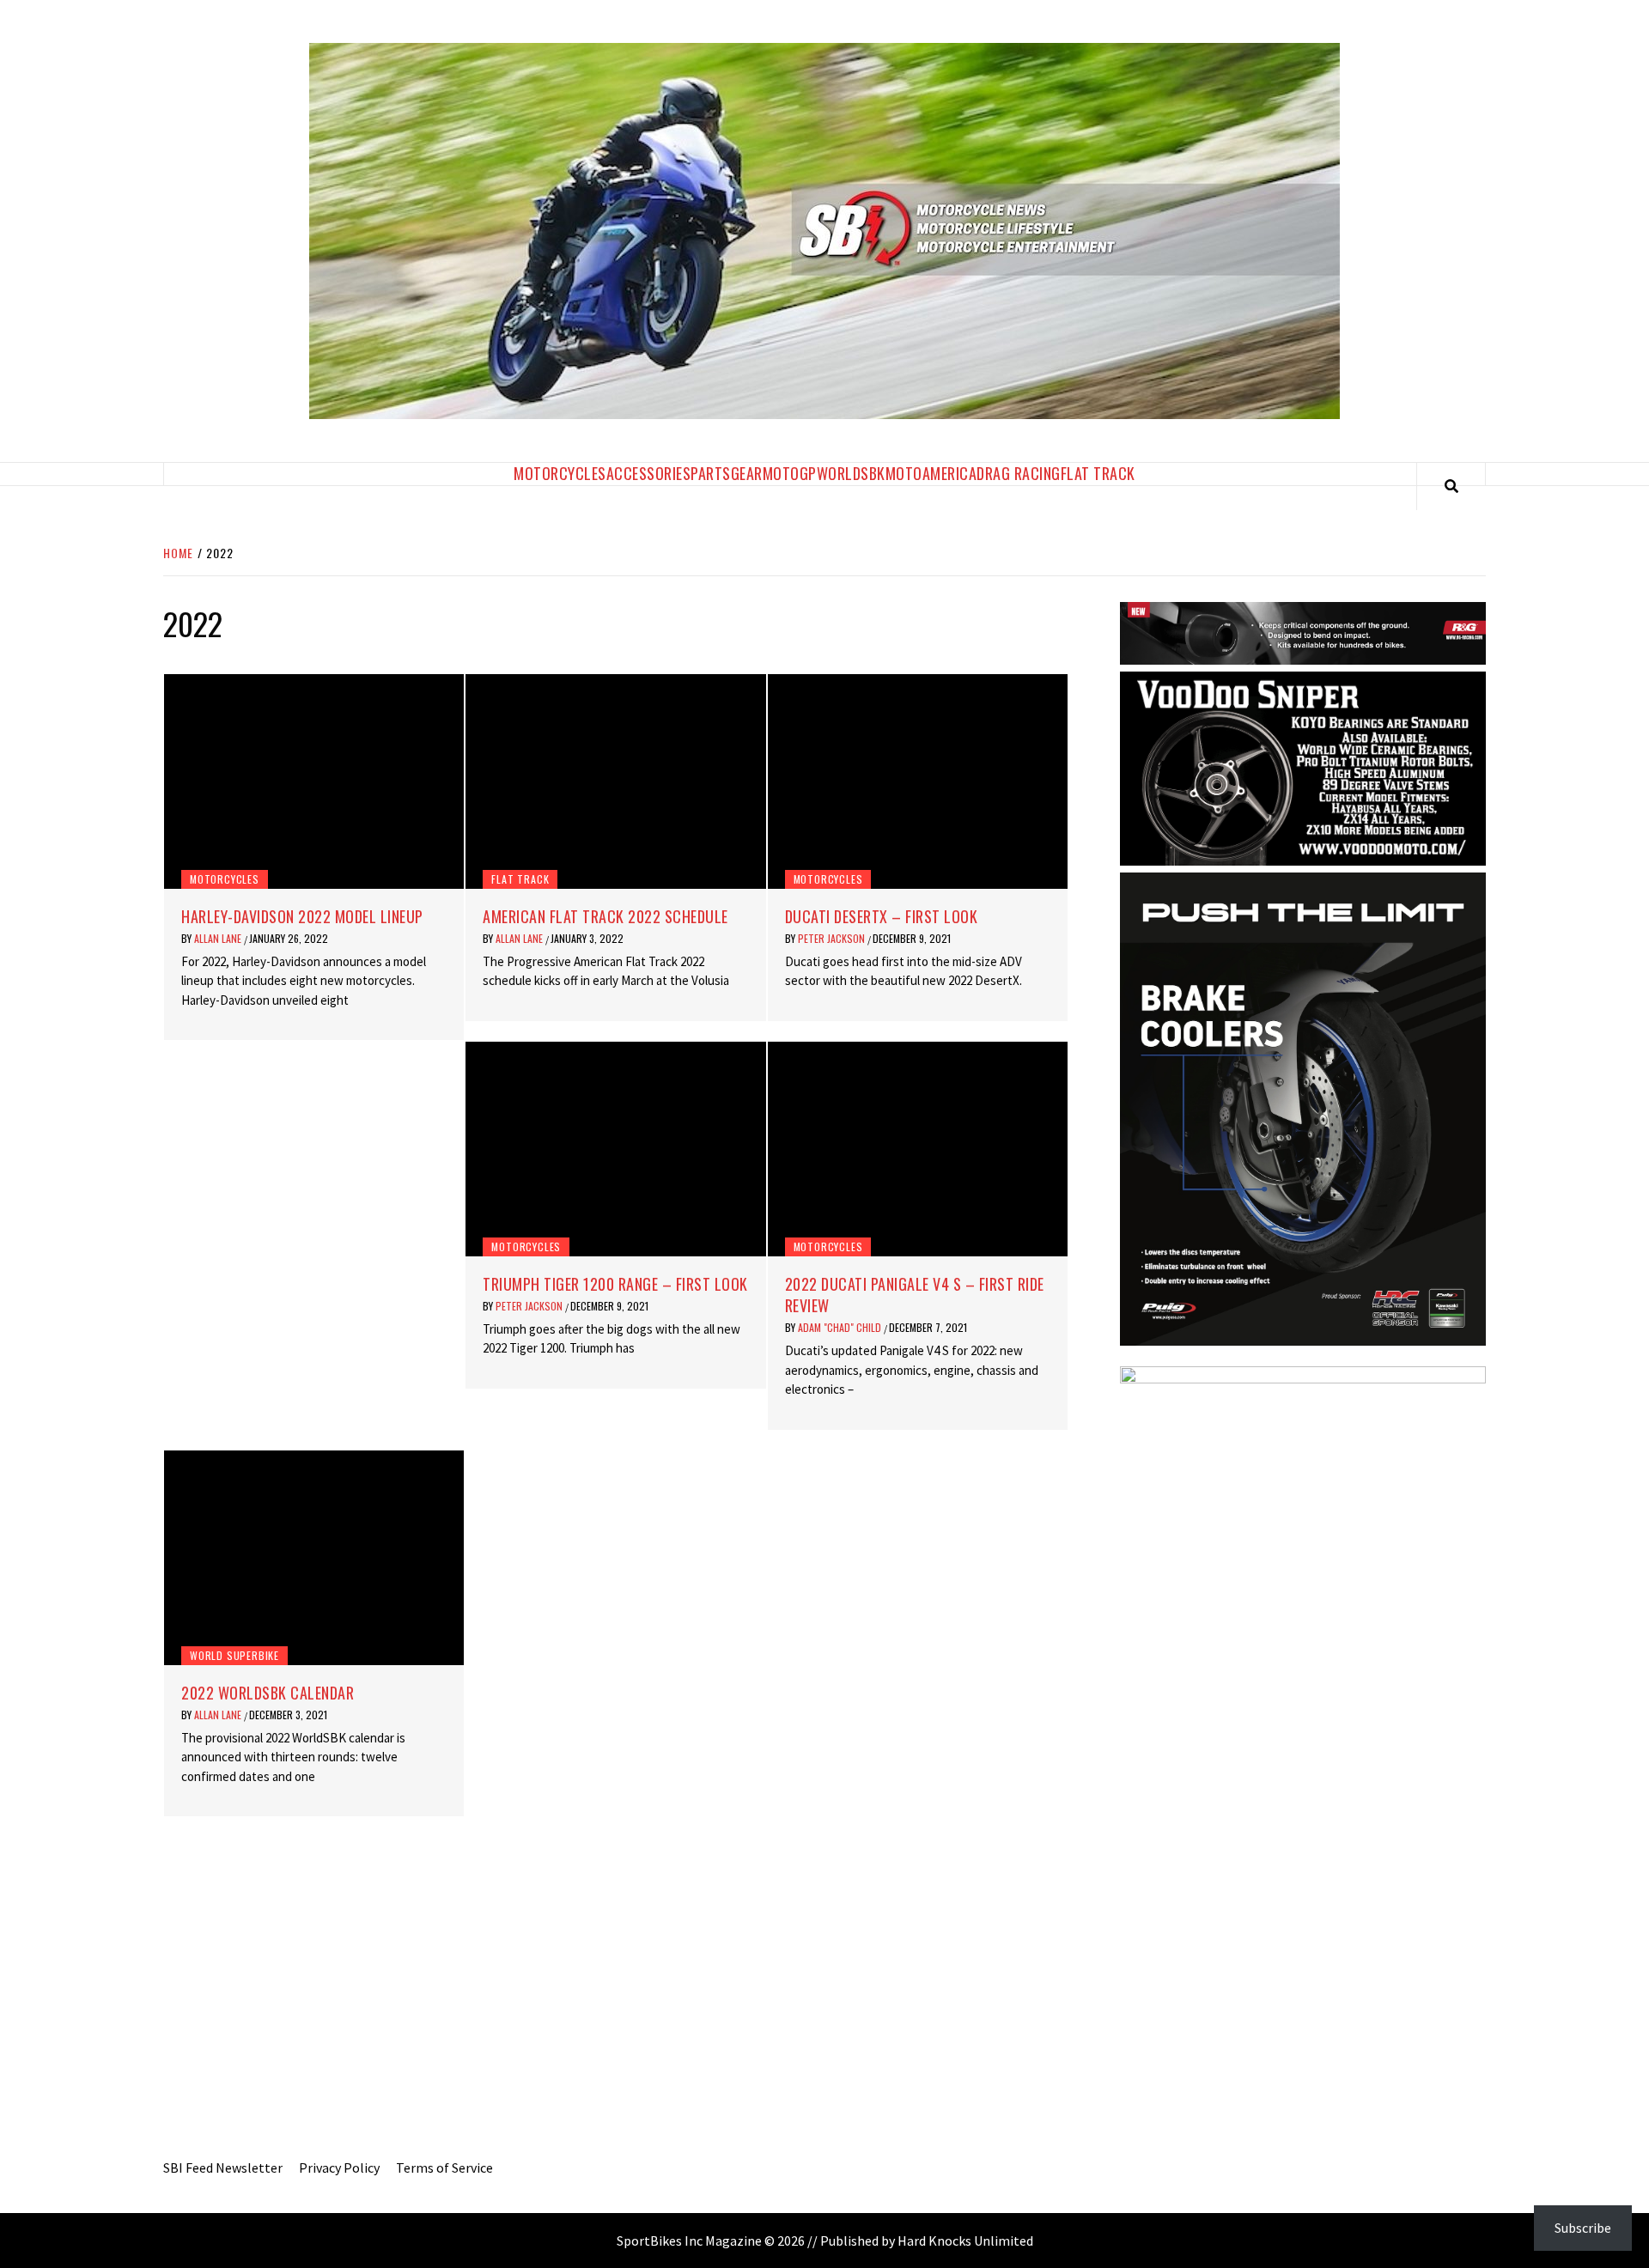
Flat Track (1098, 473)
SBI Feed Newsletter (223, 2168)
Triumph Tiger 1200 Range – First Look (615, 1284)
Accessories (649, 473)
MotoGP (790, 473)
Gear (747, 473)
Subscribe (1583, 2228)
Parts (711, 473)
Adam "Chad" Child (841, 1327)
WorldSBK (851, 473)
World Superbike (234, 1655)
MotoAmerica (931, 473)
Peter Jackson (833, 938)
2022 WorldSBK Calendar (268, 1693)
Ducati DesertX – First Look (882, 916)
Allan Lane (219, 938)
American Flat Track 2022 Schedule (605, 916)
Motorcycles (560, 473)
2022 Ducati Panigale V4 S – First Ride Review (915, 1295)
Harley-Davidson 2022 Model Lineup (302, 916)
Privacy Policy (339, 2168)
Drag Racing (1019, 473)
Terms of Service (444, 2168)
